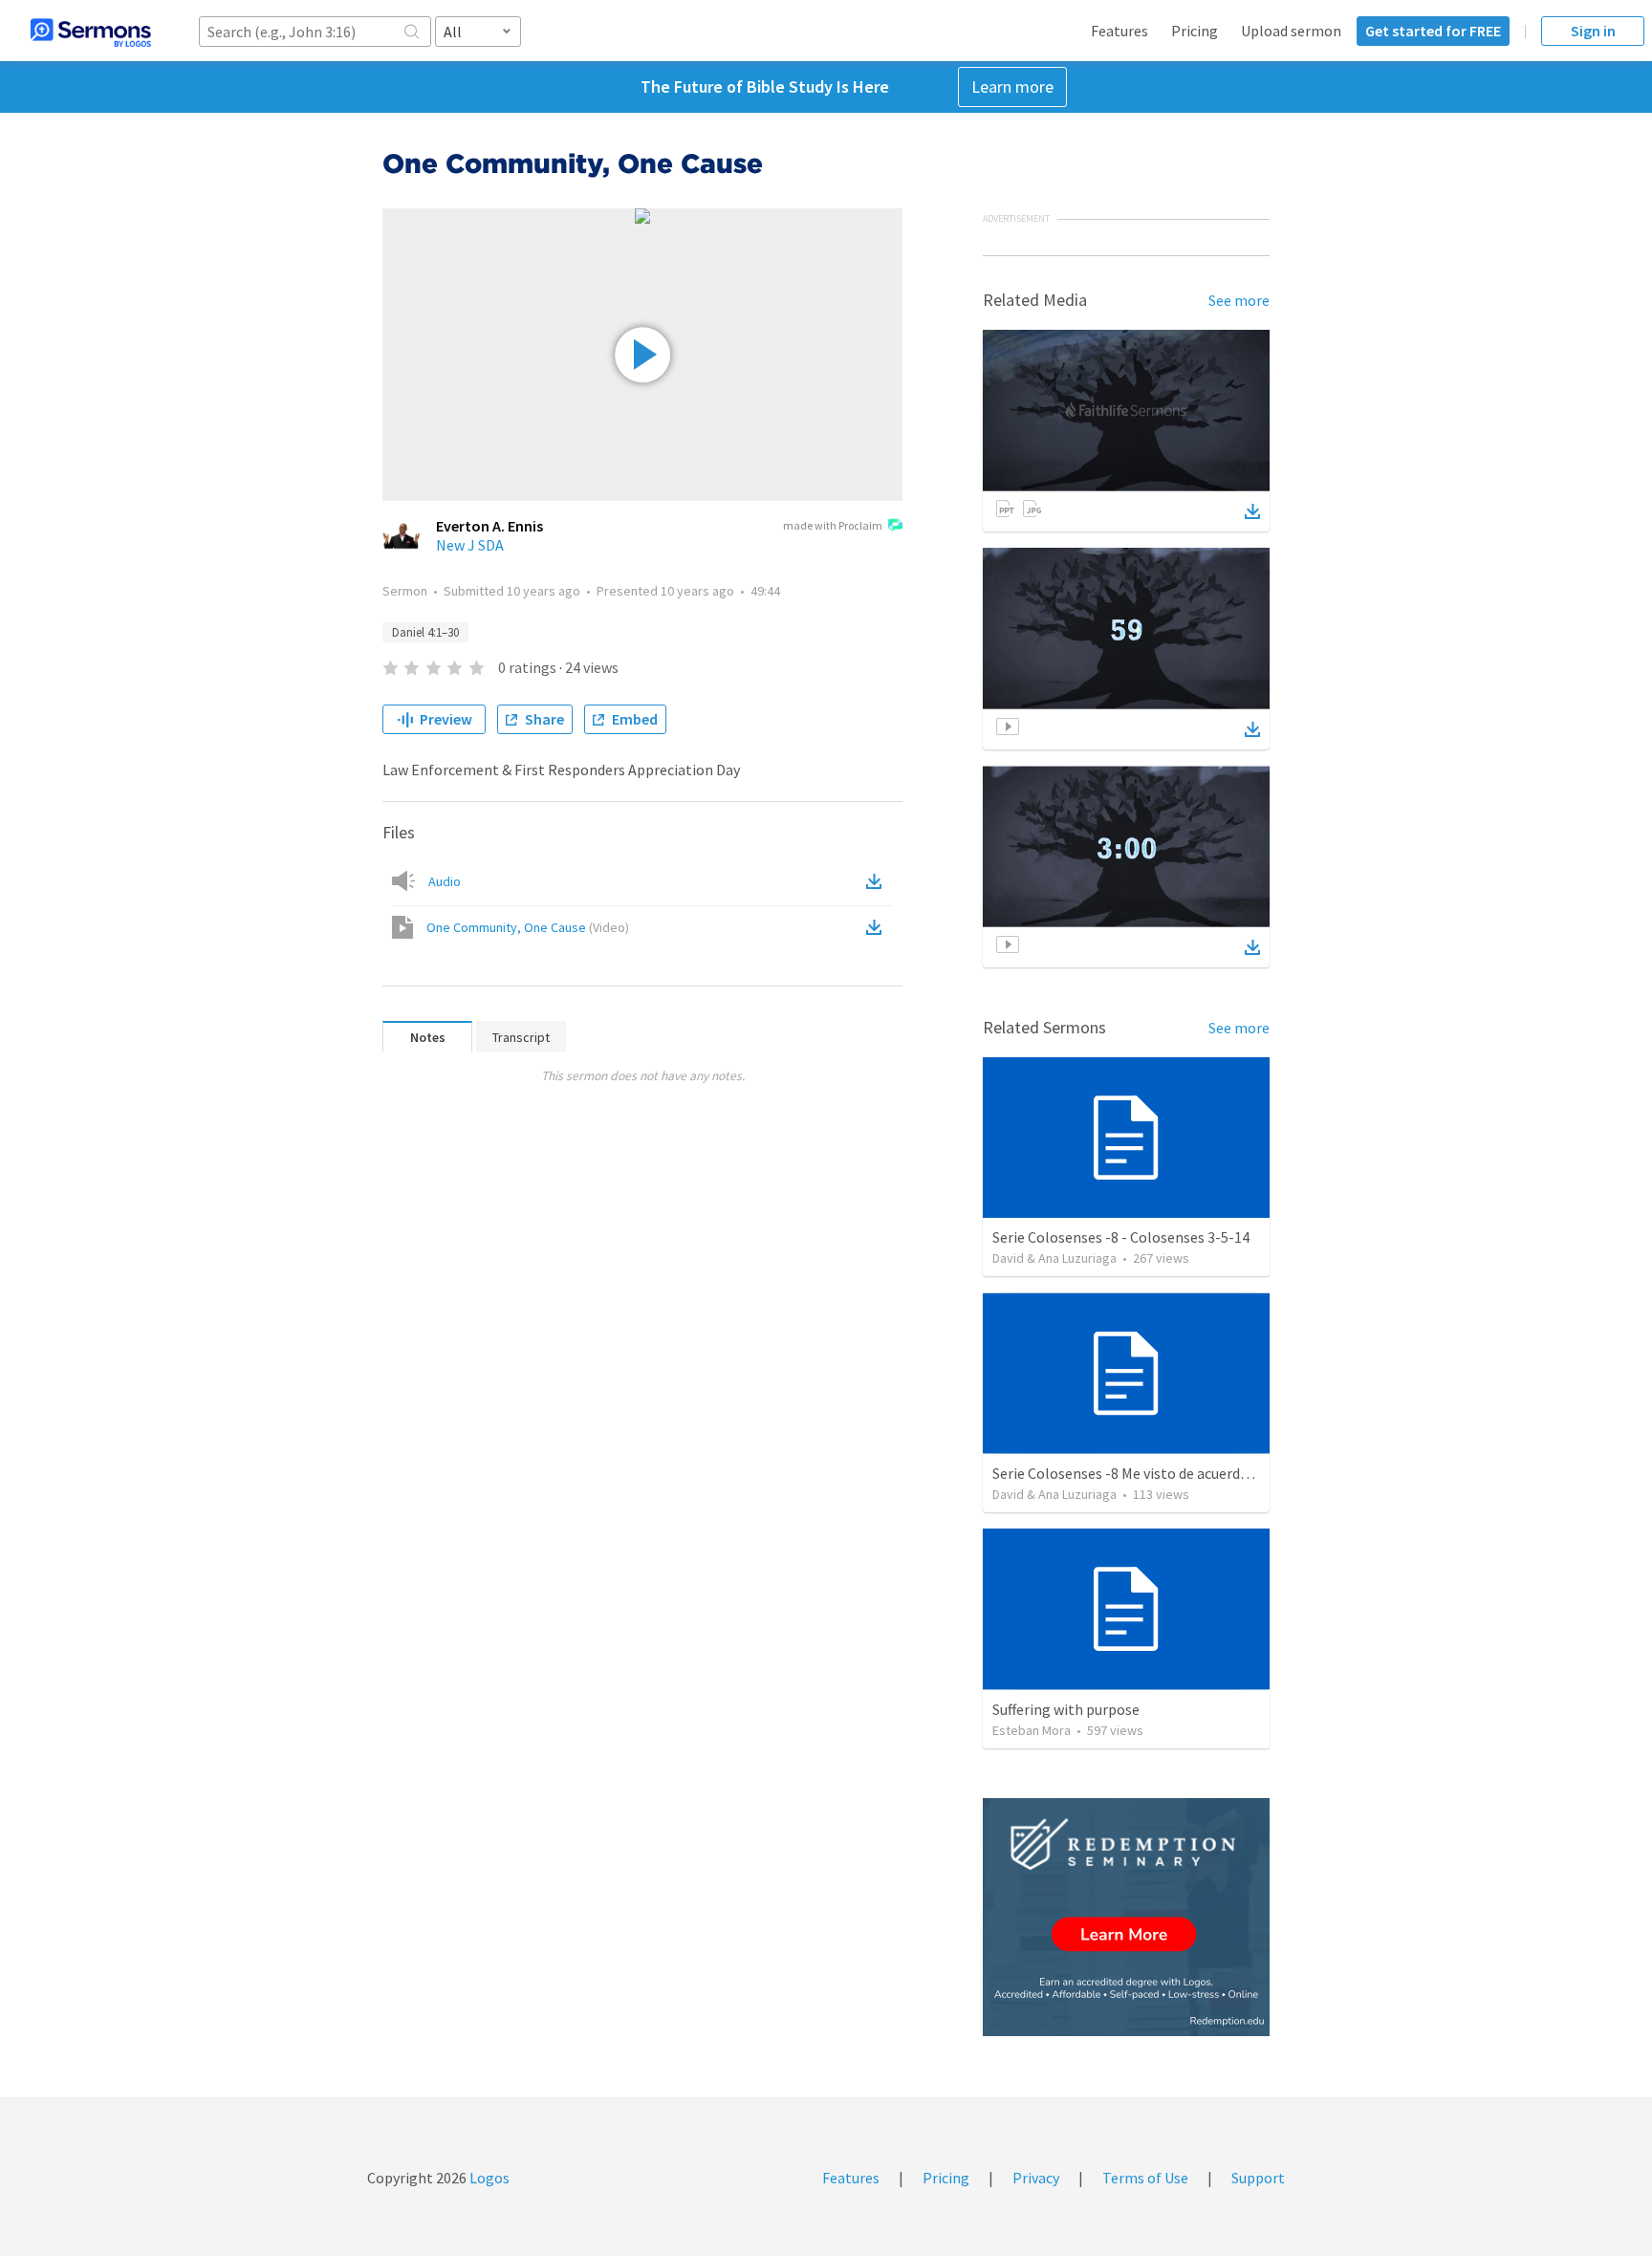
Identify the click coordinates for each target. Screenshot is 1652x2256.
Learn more (1012, 87)
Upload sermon (1291, 31)
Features (1119, 31)
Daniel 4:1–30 (425, 632)
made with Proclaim (833, 525)
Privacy (1036, 2178)
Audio (445, 881)
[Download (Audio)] (878, 881)
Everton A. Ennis (489, 526)
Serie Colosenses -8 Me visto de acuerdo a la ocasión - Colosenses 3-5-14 (1226, 1473)
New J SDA (470, 545)
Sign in (1593, 31)
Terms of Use (1145, 2178)
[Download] (1252, 511)
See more (1239, 300)
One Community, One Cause (528, 927)
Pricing (1195, 31)
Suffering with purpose (1066, 1709)
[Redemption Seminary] (1126, 1917)
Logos (488, 2178)
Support (1258, 2178)
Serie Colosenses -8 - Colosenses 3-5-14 (1121, 1237)
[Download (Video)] (878, 927)
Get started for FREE (1433, 31)
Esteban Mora (1032, 1730)
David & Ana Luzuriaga (1054, 1258)
